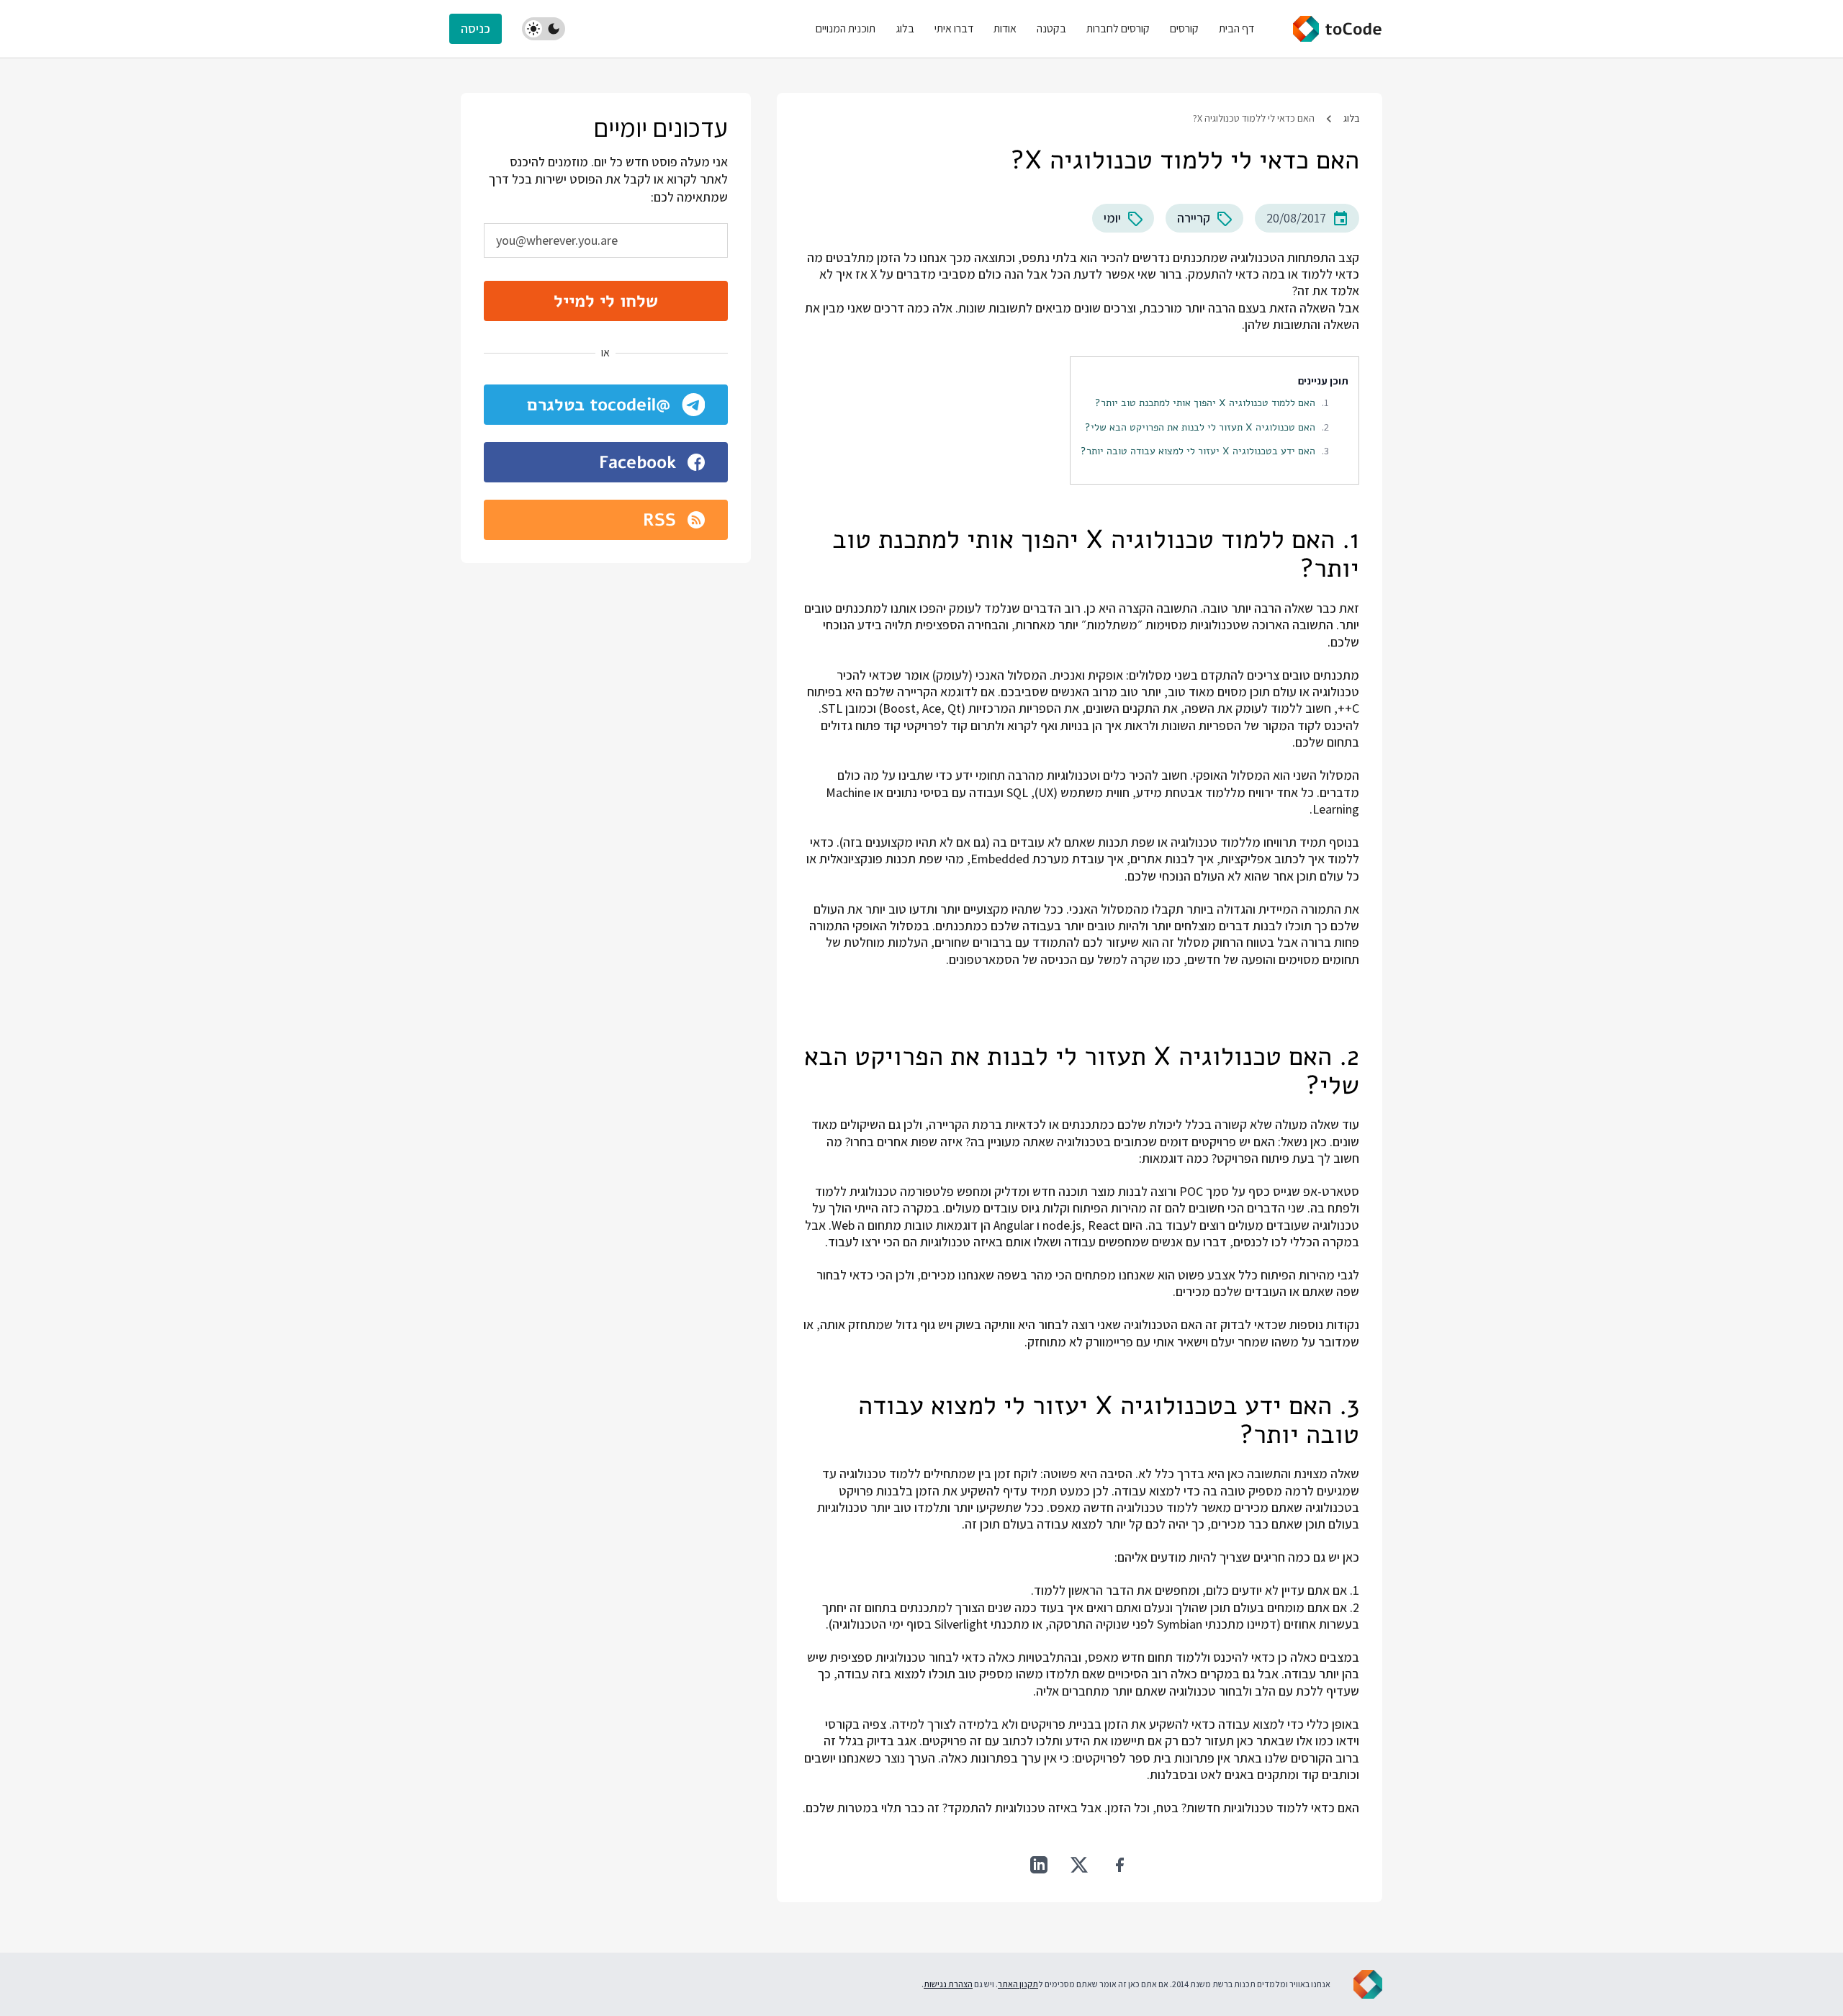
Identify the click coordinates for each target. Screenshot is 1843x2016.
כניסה (476, 28)
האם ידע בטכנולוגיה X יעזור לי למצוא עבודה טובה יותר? (1198, 451)
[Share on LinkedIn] (1039, 1865)
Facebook (637, 462)
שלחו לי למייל (606, 301)
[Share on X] (1079, 1865)
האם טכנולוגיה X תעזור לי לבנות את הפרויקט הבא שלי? (1200, 427)
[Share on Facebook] (1119, 1865)
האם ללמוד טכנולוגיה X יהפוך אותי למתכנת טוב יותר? (1205, 402)
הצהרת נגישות (948, 1984)
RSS (659, 520)
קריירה (1194, 218)
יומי (1112, 218)
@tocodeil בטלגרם (599, 405)
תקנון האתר (1018, 1984)
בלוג (1351, 118)
